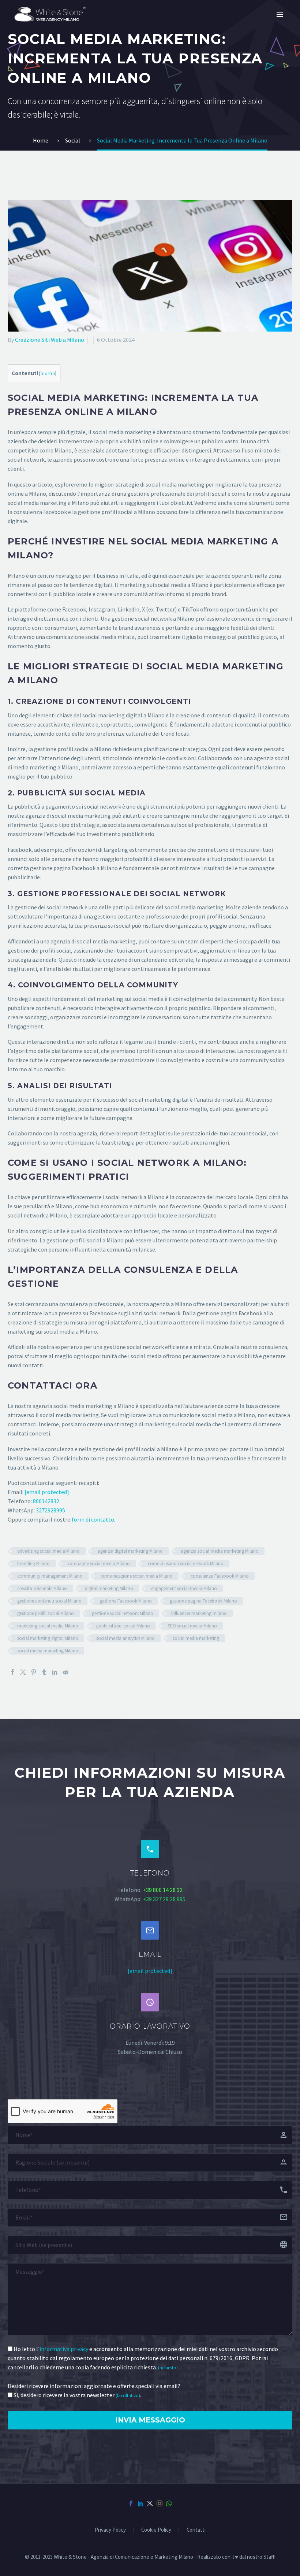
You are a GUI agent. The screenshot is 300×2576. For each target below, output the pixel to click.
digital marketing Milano (109, 1588)
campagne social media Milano (99, 1564)
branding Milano (33, 1564)
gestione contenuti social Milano (49, 1601)
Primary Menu (280, 15)
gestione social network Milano (123, 1613)
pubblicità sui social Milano (123, 1626)
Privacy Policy (110, 2530)
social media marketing (196, 1638)
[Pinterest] (34, 1672)
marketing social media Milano (48, 1626)
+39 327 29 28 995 (164, 1899)
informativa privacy (64, 2349)
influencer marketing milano (199, 1613)
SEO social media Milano (192, 1626)
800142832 (46, 1501)
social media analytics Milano (125, 1638)
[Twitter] (23, 1672)
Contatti (196, 2530)
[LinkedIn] (55, 1672)
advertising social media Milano (48, 1551)
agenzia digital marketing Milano (130, 1551)
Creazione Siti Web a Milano (50, 340)
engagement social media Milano (184, 1588)
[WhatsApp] (169, 2503)
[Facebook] (12, 1672)
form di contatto (93, 1519)
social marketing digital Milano (48, 1638)
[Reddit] (65, 1672)
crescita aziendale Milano (42, 1588)
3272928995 (50, 1510)
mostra (48, 374)
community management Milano (50, 1576)
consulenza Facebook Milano (220, 1576)
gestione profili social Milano (46, 1613)
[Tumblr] (44, 1672)
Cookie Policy (156, 2530)
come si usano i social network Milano (186, 1564)
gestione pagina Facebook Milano (203, 1601)
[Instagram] (160, 2503)
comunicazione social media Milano (137, 1576)
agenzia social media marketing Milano (220, 1551)
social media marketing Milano (48, 1651)
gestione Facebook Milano (126, 1601)
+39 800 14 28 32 (163, 1890)
